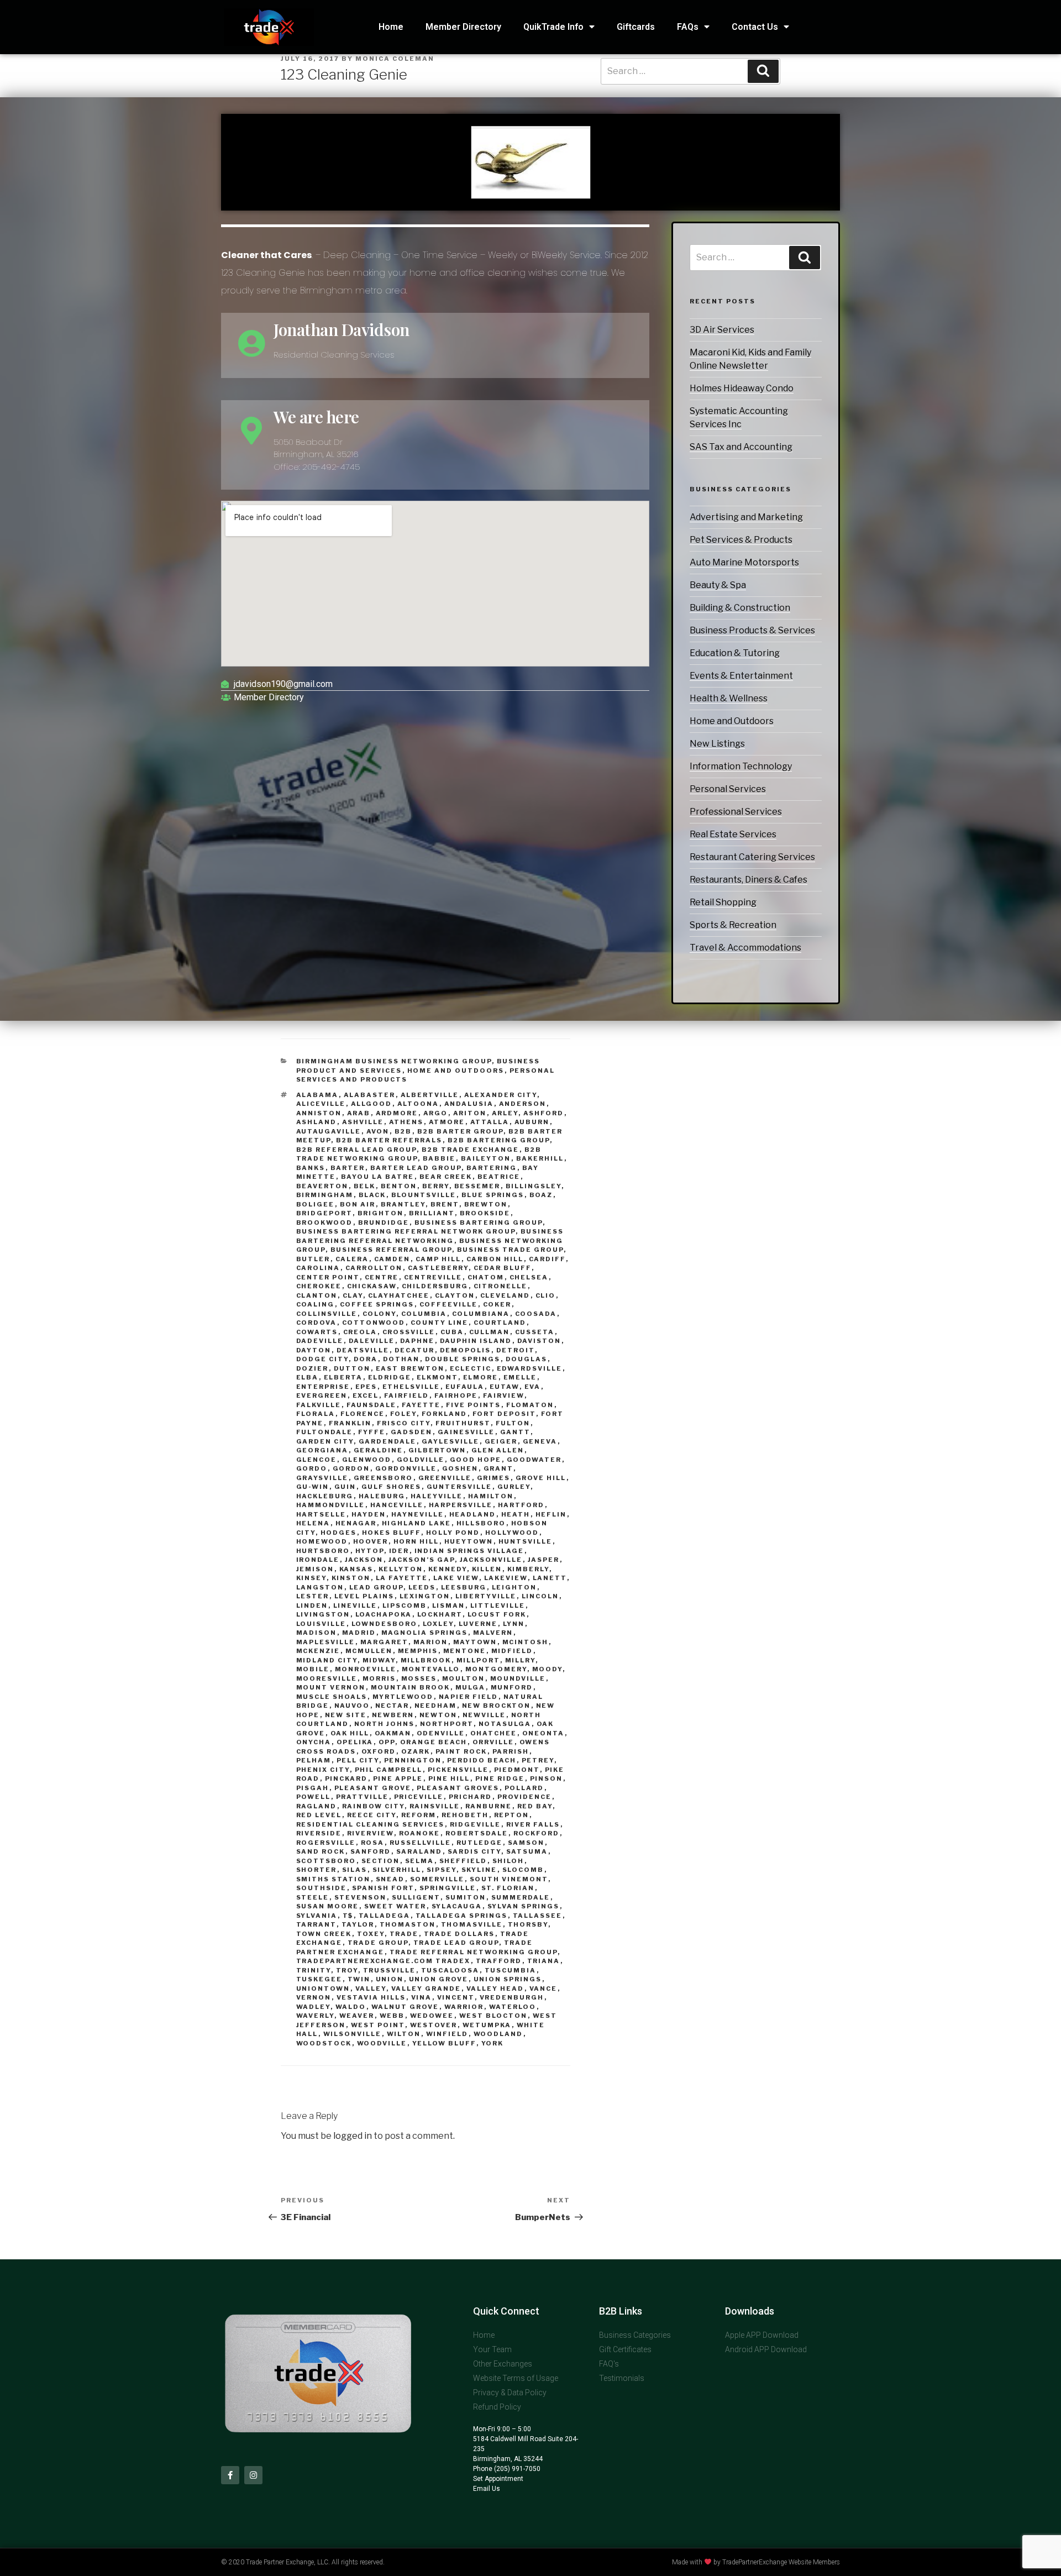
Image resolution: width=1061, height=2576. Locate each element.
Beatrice (499, 1177)
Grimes (494, 1478)
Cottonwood (374, 1323)
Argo (436, 1113)
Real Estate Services (733, 834)
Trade (404, 1934)
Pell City (358, 1760)
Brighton (381, 1213)
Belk (365, 1186)
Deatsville (363, 1350)
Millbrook (426, 1660)
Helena (313, 1523)
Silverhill (397, 1870)
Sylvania (317, 1916)
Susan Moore (328, 1906)
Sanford (371, 1851)
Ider (399, 1551)
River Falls (533, 1824)
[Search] (805, 258)
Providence (525, 1797)
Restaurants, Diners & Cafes (749, 880)
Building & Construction (740, 608)
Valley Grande (426, 1989)
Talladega (385, 1916)
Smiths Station (333, 1879)
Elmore (481, 1377)
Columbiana (481, 1314)
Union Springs (508, 1979)
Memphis (418, 1651)
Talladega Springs (462, 1916)
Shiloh (508, 1861)
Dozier (312, 1368)
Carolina (318, 1268)
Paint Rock (461, 1751)
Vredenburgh (512, 1997)
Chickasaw (372, 1286)
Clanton (317, 1295)
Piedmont (517, 1770)
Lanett (550, 1578)
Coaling (316, 1304)
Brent (445, 1204)
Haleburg (382, 1496)
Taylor (358, 1924)
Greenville (445, 1478)
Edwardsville (530, 1368)
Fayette (421, 1405)
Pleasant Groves (458, 1788)
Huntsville (526, 1541)
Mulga (471, 1687)
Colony (379, 1314)
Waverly (315, 2016)
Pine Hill (449, 1778)
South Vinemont (509, 1879)
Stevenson (361, 1897)
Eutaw (505, 1387)
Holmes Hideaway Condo (742, 388)
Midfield (512, 1651)
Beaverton (322, 1186)
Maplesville (326, 1642)
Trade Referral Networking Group (474, 1952)
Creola (360, 1332)
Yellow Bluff (444, 2043)
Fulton (513, 1423)
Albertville (430, 1095)
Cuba (452, 1332)
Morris (379, 1678)
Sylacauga (457, 1906)
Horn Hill (416, 1541)
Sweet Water (395, 1906)
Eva (533, 1387)
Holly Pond (453, 1533)
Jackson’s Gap (422, 1560)
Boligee (316, 1204)
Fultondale (325, 1432)
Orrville (493, 1742)
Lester (313, 1596)
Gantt (515, 1432)
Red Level (319, 1815)
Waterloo (513, 2007)
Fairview (504, 1395)
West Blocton (493, 2016)
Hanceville (397, 1505)
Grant (498, 1468)
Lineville (355, 1606)
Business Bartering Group (479, 1223)
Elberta (343, 1377)
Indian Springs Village (469, 1551)
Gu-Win (313, 1487)
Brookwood (325, 1223)
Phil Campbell (389, 1770)
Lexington (425, 1596)
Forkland (445, 1414)
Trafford (499, 1961)
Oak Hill (350, 1733)
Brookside (485, 1213)
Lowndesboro (385, 1624)
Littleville (498, 1606)
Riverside (319, 1833)
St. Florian (508, 1888)
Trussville (390, 1970)
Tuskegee (319, 1979)
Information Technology (741, 766)
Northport (447, 1724)
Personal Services (728, 789)
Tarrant (316, 1924)
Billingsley (534, 1186)
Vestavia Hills (371, 1997)
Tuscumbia (511, 1970)
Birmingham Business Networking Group (394, 1061)
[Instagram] (253, 2475)
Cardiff (547, 1259)
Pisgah (313, 1788)
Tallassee (538, 1916)
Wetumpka (487, 2025)
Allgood (372, 1104)
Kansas (356, 1569)
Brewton (486, 1204)
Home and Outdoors (732, 721)
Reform (419, 1815)
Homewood (322, 1541)
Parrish (511, 1751)
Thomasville (472, 1924)
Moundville (518, 1678)
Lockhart (440, 1614)
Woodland (498, 2034)
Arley (505, 1113)
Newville (484, 1715)
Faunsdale (372, 1405)
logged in (353, 2136)
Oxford (379, 1751)
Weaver (357, 2016)
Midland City (327, 1660)
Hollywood (512, 1533)
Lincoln (540, 1596)
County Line (440, 1323)
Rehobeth (465, 1815)
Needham (436, 1706)
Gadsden (412, 1432)
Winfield (447, 2034)
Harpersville (461, 1505)
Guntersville (459, 1487)
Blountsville (424, 1195)
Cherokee (319, 1286)
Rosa (373, 1843)
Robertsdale (477, 1833)
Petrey (538, 1760)
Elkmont (437, 1377)
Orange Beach (434, 1742)
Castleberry (438, 1268)
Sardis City (474, 1851)
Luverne (478, 1624)
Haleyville (437, 1496)
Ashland (317, 1122)
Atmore (447, 1122)
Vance (543, 1989)
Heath (516, 1514)
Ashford (544, 1113)
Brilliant (432, 1213)
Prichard (471, 1797)
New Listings (717, 744)
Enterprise (323, 1387)
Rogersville (326, 1843)
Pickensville (458, 1770)
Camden (392, 1259)
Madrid (359, 1633)
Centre (382, 1277)
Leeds (422, 1587)
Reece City (372, 1815)
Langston (320, 1587)
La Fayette (402, 1578)
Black (372, 1195)
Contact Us (755, 27)
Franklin (350, 1423)
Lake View (456, 1578)
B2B (403, 1131)
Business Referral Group (391, 1250)
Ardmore (397, 1113)
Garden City (325, 1441)
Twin (359, 1979)
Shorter (317, 1870)
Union (390, 1979)
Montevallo (431, 1669)
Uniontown (323, 1989)
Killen (487, 1569)
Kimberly (528, 1569)
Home (391, 27)
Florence (363, 1414)
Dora (366, 1359)
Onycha (314, 1742)
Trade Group (378, 1943)
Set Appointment (498, 2479)
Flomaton (530, 1405)
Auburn (532, 1122)
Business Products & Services (752, 630)
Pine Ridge (500, 1778)
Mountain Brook (411, 1687)
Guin (345, 1487)
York (493, 2043)
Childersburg (435, 1286)
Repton (512, 1815)
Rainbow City (373, 1806)
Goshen (460, 1468)
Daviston (539, 1341)
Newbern (393, 1715)
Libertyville (486, 1596)
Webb (392, 2016)
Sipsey (442, 1870)
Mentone (465, 1651)
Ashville (363, 1122)
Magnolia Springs (425, 1633)
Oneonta (543, 1733)
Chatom (486, 1277)
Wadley (313, 2007)
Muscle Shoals (332, 1697)
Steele (313, 1897)
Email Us (487, 2489)
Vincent (456, 1997)
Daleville (372, 1341)
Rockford (537, 1833)
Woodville (382, 2043)
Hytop (370, 1551)
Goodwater (534, 1460)
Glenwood (367, 1460)
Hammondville (331, 1505)
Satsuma (527, 1851)
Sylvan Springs (524, 1906)
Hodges (339, 1533)
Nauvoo (352, 1706)
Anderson (523, 1104)
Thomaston (408, 1924)
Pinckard (346, 1778)
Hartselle (321, 1514)
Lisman (449, 1606)
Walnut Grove (405, 2007)
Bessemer (477, 1186)
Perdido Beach (482, 1760)
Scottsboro (326, 1861)
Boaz (541, 1195)
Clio (546, 1295)
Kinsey (311, 1578)
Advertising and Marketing (746, 517)
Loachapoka (384, 1614)
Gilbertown (437, 1450)
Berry (436, 1186)
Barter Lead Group (416, 1168)
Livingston (323, 1614)
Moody (547, 1669)
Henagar (356, 1523)
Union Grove (439, 1979)
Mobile (313, 1669)
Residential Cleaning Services (371, 1824)
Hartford (521, 1505)
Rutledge (480, 1843)
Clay (353, 1295)
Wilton (404, 2034)
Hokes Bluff (392, 1533)
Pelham (314, 1760)
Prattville (363, 1797)
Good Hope (476, 1460)
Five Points (474, 1405)
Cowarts (317, 1332)
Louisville (321, 1624)
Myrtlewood (403, 1697)
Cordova (317, 1323)
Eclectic (471, 1368)
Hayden (369, 1514)
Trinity (314, 1970)
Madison (317, 1633)
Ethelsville (411, 1387)
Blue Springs (493, 1195)
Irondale (318, 1560)
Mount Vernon (331, 1687)
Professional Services (736, 812)
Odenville (441, 1733)
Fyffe (372, 1432)
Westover (434, 2025)
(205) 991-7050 (516, 2469)
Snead (390, 1879)
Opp (387, 1742)
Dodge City (322, 1359)
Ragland (317, 1806)
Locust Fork (497, 1614)
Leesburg (464, 1587)
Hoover (371, 1541)
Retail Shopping (723, 902)
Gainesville (466, 1432)
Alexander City (501, 1095)
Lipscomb (405, 1606)
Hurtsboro (323, 1551)
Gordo (312, 1468)
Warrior (464, 2007)
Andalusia (469, 1104)
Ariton (470, 1113)
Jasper (544, 1560)
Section (381, 1861)
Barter (348, 1168)
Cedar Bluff (503, 1268)
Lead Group (376, 1587)
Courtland (500, 1323)
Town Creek (324, 1934)
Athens (406, 1122)
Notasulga (505, 1724)
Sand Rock (321, 1851)
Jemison (315, 1569)
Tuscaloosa (450, 1970)
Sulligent (416, 1897)
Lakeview (506, 1578)
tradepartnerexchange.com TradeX (384, 1961)
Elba (308, 1377)
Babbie (439, 1158)
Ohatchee (494, 1733)
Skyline (479, 1870)
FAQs (688, 27)
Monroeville (366, 1669)
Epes (366, 1387)
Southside (322, 1888)
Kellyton (401, 1569)
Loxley (438, 1624)
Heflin (551, 1514)
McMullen (369, 1651)
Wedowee (432, 2016)
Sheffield (463, 1861)
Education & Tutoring (735, 653)
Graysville (322, 1478)
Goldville (421, 1460)
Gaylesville (451, 1441)
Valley (371, 1989)
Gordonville (406, 1468)
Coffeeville (449, 1304)
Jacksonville (491, 1560)
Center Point (328, 1277)
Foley (403, 1414)
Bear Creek (446, 1177)
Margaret (384, 1642)
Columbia (424, 1314)
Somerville (437, 1879)
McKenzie (318, 1651)
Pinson (547, 1778)
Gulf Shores (392, 1487)
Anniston (319, 1113)
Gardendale (388, 1441)
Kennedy (448, 1569)
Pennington (413, 1760)
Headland (473, 1514)
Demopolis (466, 1350)
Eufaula (465, 1387)
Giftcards (636, 27)
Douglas (527, 1359)
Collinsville (327, 1314)
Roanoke (420, 1833)
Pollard (524, 1788)
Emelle (520, 1377)
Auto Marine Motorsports (744, 562)
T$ (348, 1916)
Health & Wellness (729, 698)
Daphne (417, 1341)
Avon (378, 1131)
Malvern (493, 1633)
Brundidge (384, 1223)
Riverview (371, 1833)
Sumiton (466, 1897)
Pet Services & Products (741, 540)
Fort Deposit (504, 1414)
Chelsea (529, 1277)
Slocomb (523, 1870)
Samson (526, 1843)
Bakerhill (540, 1158)
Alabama (317, 1095)
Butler (313, 1259)
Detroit (516, 1350)
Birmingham (325, 1195)
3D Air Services (722, 330)
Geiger (501, 1441)
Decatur (415, 1350)
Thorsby (528, 1924)
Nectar (392, 1706)
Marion (431, 1642)
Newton (438, 1715)
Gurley (514, 1487)
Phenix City (323, 1770)
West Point (378, 2025)
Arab (359, 1113)
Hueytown (469, 1541)
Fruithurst (463, 1423)
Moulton (464, 1678)
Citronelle (501, 1286)
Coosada (536, 1314)
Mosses (419, 1678)
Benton (399, 1186)
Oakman (393, 1733)
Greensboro (384, 1478)
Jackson (364, 1560)
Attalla (490, 1122)
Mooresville (327, 1678)
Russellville (421, 1843)
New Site (346, 1715)
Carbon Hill (495, 1259)
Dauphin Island (476, 1341)
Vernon (314, 1997)
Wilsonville (353, 2034)
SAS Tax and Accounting (741, 447)
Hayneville (418, 1514)
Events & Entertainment (741, 676)
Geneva (540, 1441)
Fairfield (407, 1395)
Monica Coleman (395, 59)
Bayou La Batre (378, 1177)
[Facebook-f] (230, 2475)
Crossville (409, 1332)
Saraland (419, 1851)
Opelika (355, 1742)
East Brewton (410, 1368)
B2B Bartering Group (499, 1140)
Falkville (319, 1405)
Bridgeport (324, 1213)
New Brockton (497, 1706)
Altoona (418, 1104)
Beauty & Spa (718, 585)
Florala (316, 1414)
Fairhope (456, 1395)
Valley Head (495, 1989)
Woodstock (324, 2043)
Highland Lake (417, 1523)
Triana (544, 1961)
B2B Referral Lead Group (356, 1150)
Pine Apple (398, 1778)
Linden (312, 1606)
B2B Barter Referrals (389, 1140)
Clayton (455, 1295)
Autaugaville (329, 1131)
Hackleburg (325, 1496)
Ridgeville (476, 1824)
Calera (352, 1259)
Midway (379, 1660)
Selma (420, 1861)
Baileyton (486, 1158)
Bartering (492, 1168)
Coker (497, 1304)
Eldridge (390, 1377)
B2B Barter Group (460, 1131)
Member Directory (463, 27)
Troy (347, 1970)
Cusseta (535, 1332)
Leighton (514, 1587)
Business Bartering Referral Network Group (406, 1231)
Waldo (351, 2007)
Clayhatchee (399, 1295)
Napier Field (469, 1697)
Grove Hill (541, 1478)
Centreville (433, 1277)
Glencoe (317, 1460)
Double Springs (463, 1359)
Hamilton (491, 1496)
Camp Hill (438, 1259)
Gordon (351, 1468)
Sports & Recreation (733, 925)
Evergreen (322, 1395)
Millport (478, 1660)
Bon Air (358, 1204)
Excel (366, 1395)
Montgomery (496, 1669)
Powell (314, 1797)
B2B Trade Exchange (471, 1150)
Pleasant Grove (373, 1788)
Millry (520, 1660)
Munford (512, 1687)
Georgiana (322, 1450)
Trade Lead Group (456, 1943)
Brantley (403, 1204)
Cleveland (505, 1295)
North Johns (385, 1724)
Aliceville (321, 1104)
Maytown (475, 1642)
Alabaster (370, 1095)
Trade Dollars (459, 1934)
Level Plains (364, 1596)
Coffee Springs (377, 1304)
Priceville (419, 1797)
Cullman (490, 1332)
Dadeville (320, 1341)
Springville (448, 1888)
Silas (355, 1870)
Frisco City (404, 1423)
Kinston (351, 1578)
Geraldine (379, 1450)
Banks (311, 1168)
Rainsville (435, 1806)
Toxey (371, 1934)
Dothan (401, 1359)
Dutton (352, 1368)
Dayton (314, 1350)
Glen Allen (498, 1450)
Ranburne (489, 1806)
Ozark (416, 1751)
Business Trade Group (510, 1250)
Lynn (514, 1624)
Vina (422, 1997)
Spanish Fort (383, 1888)
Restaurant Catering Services (752, 857)
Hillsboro (481, 1523)
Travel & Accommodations (745, 948)
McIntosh (526, 1642)
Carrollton (374, 1268)
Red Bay (535, 1806)
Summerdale (521, 1897)
